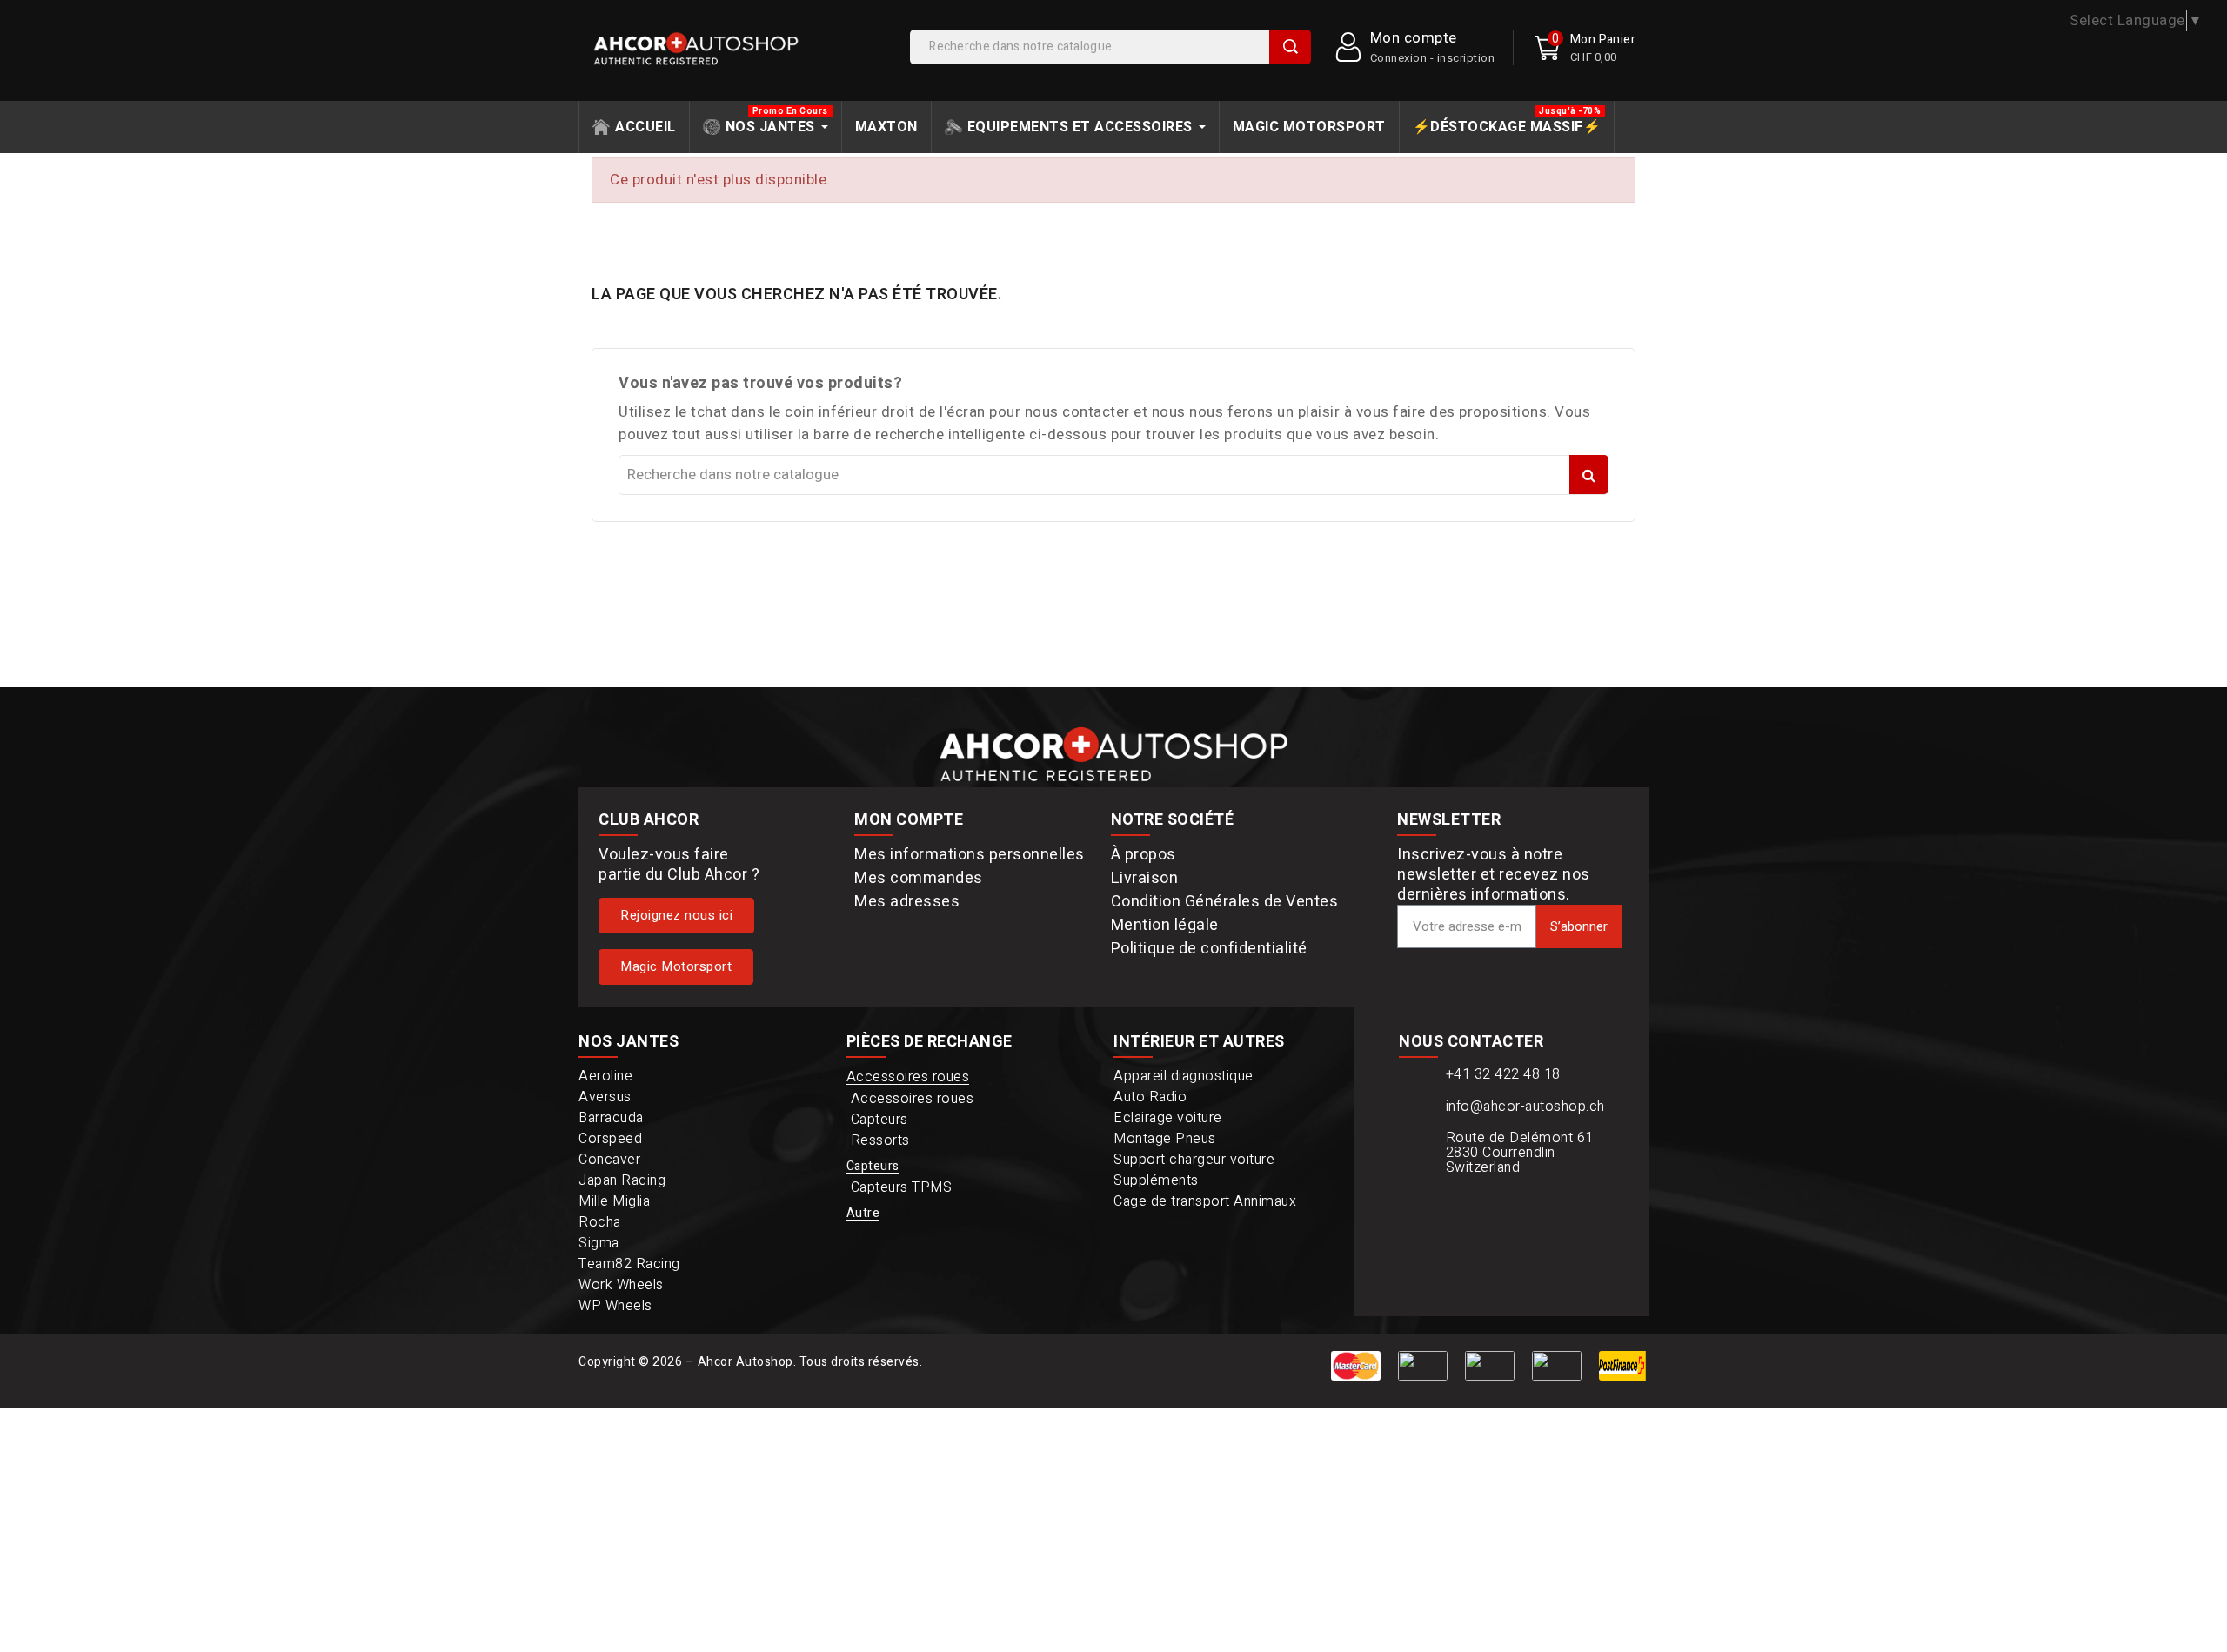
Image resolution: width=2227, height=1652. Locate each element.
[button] (676, 916)
